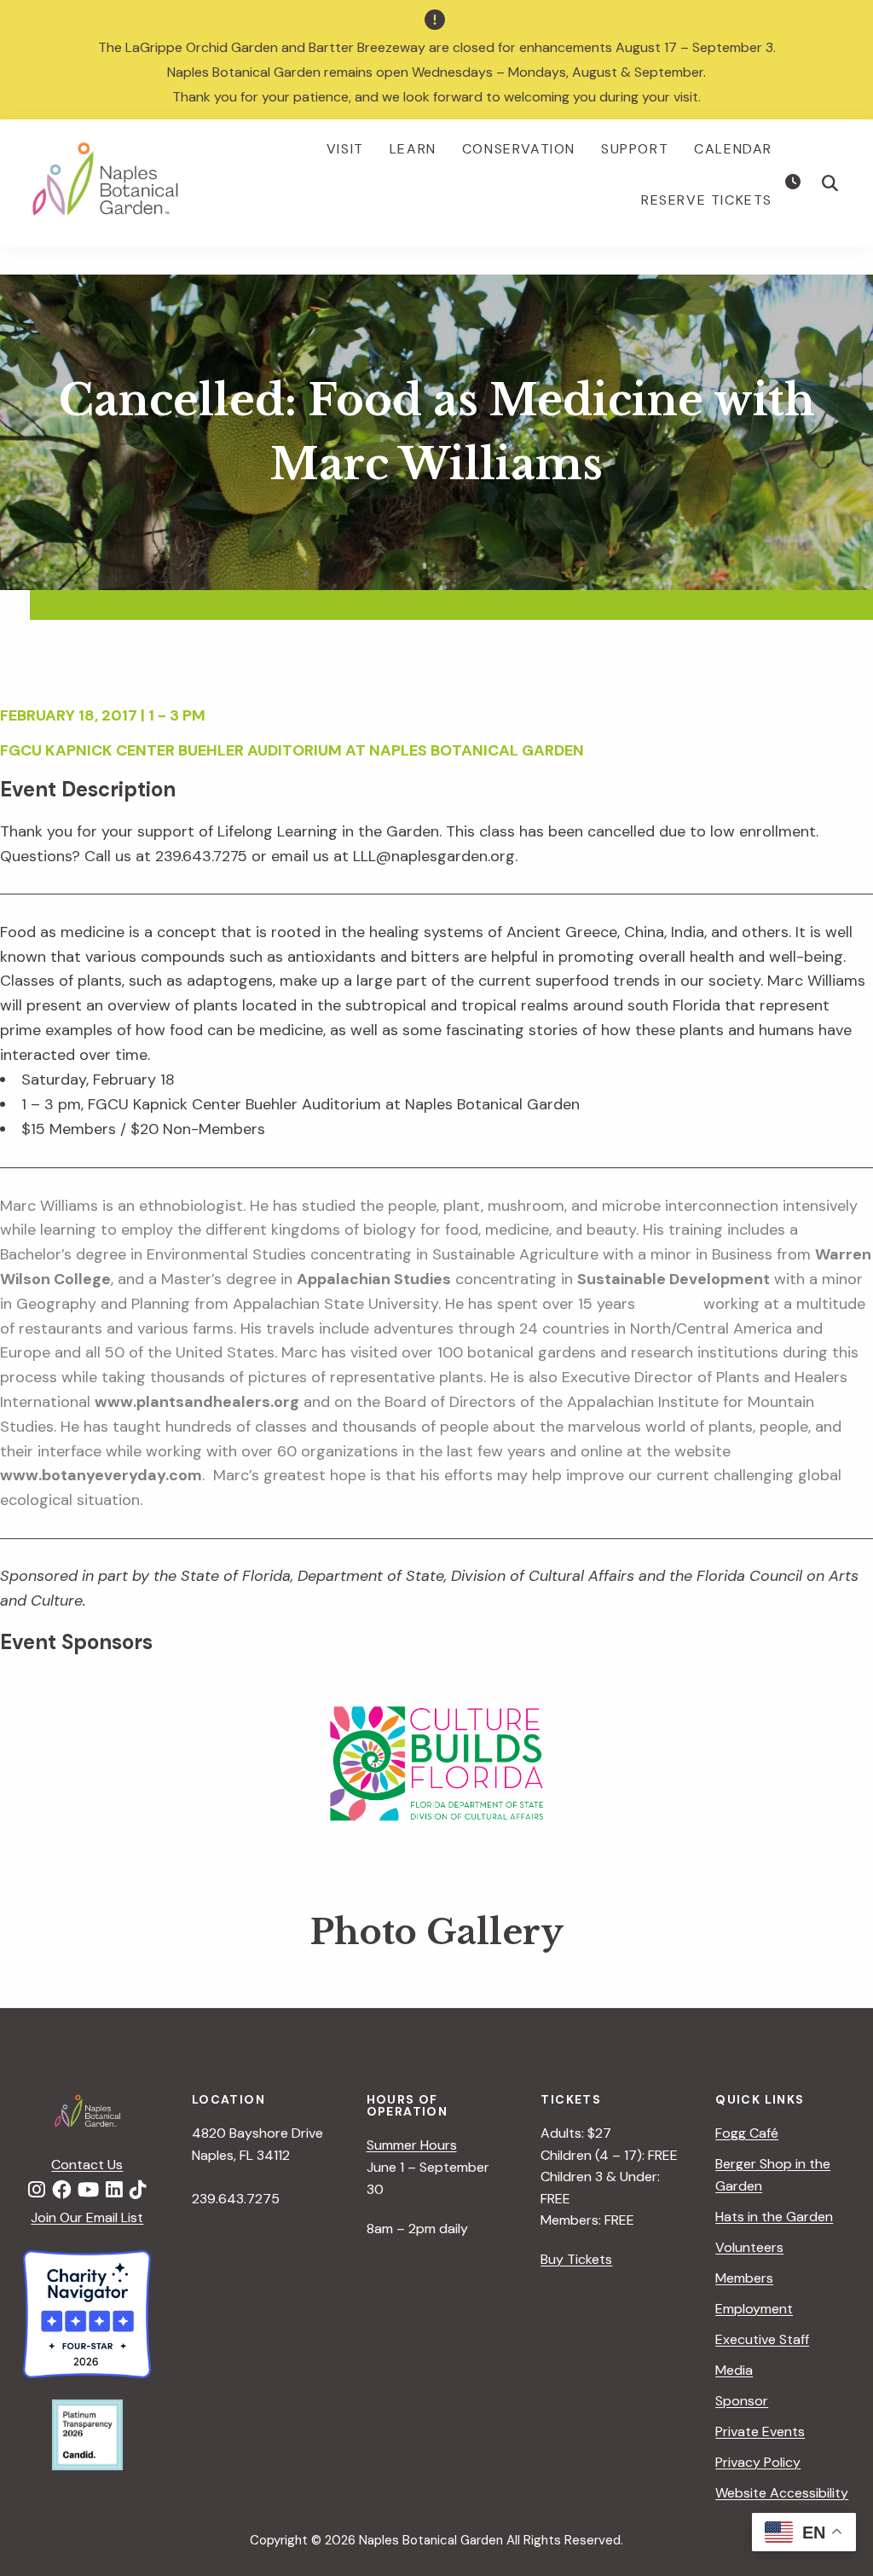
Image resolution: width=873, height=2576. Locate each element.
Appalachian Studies (374, 1279)
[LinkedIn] (114, 2191)
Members (744, 2278)
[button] (830, 183)
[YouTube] (88, 2191)
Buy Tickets (576, 2259)
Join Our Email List (87, 2217)
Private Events (760, 2431)
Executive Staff (762, 2339)
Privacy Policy (758, 2462)
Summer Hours (412, 2145)
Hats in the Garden (774, 2217)
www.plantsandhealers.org (197, 1402)
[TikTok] (138, 2191)
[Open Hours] (795, 182)
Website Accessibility (782, 2493)
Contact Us (87, 2165)
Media (734, 2370)
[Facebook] (61, 2191)
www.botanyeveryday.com (101, 1475)
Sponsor (742, 2401)
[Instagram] (37, 2191)
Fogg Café (747, 2133)
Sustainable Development (674, 1279)
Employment (754, 2309)
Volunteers (749, 2247)
